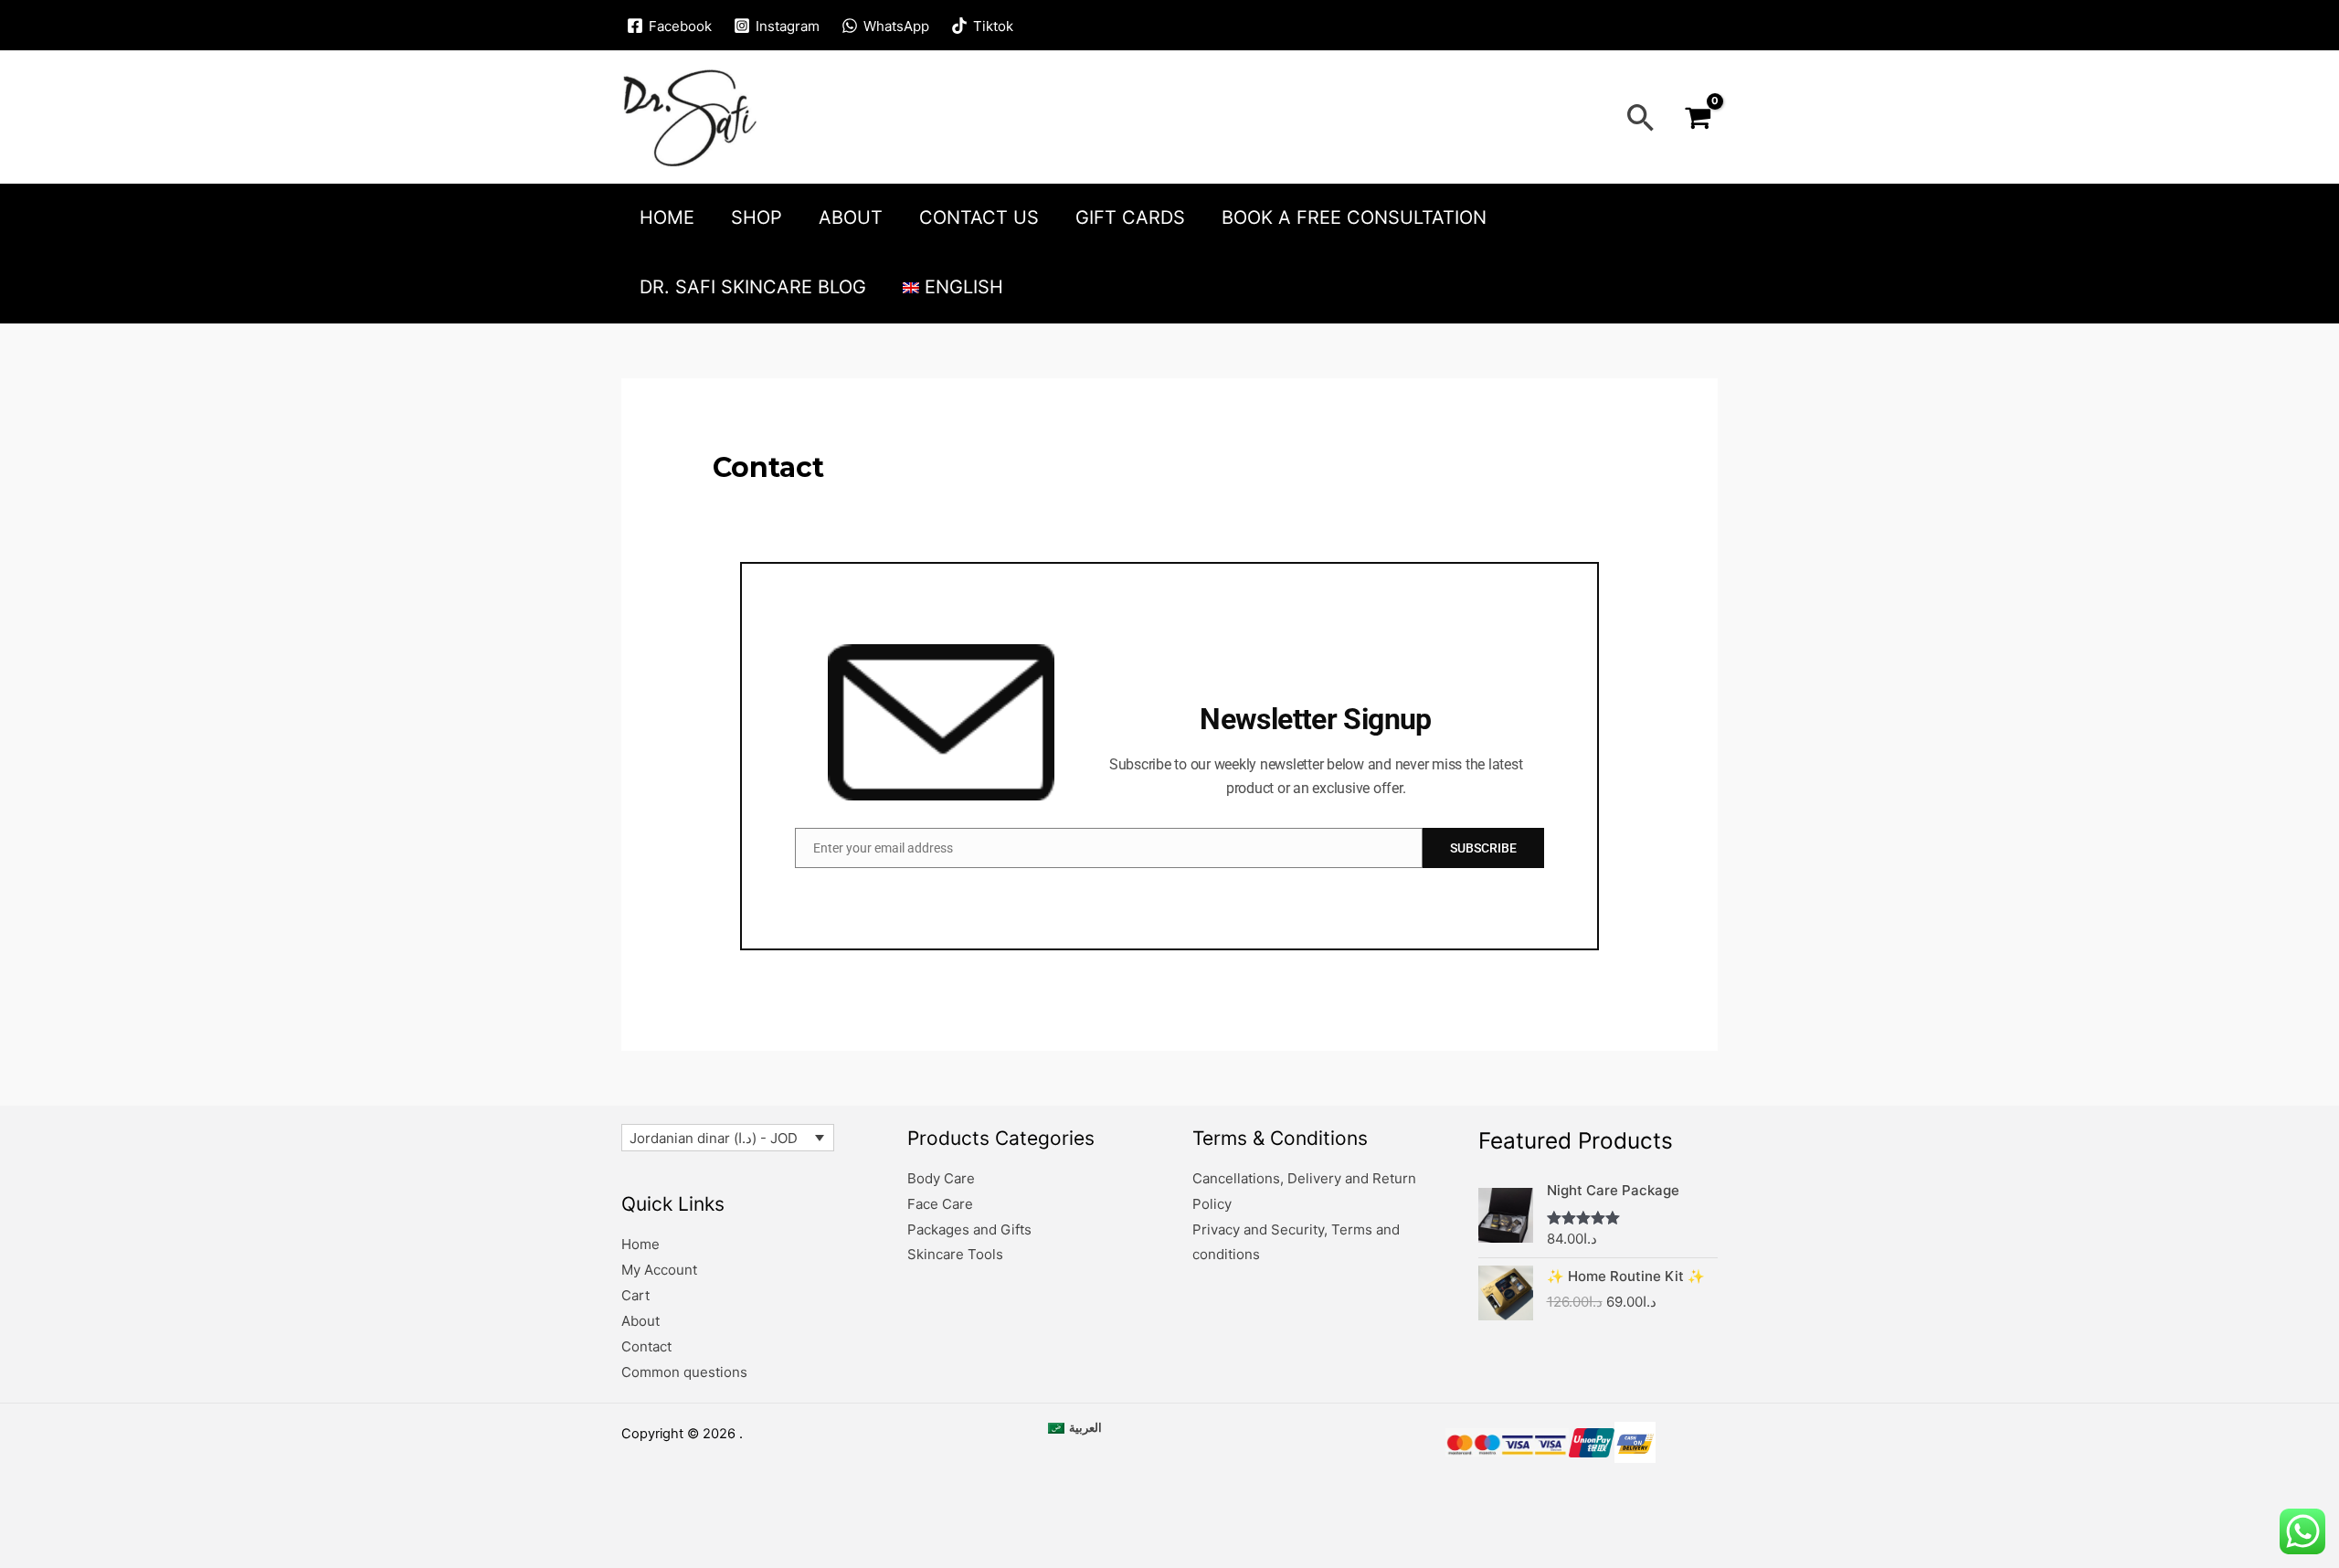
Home (667, 217)
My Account (659, 1270)
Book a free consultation (1354, 217)
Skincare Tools (955, 1254)
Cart (635, 1295)
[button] (1641, 117)
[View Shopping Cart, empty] (1698, 118)
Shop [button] (757, 217)
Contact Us (979, 217)
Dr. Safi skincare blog (753, 287)
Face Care (940, 1204)
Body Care (941, 1178)
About (851, 217)
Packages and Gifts (969, 1229)
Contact (646, 1346)
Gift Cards (1130, 217)
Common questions (684, 1372)
